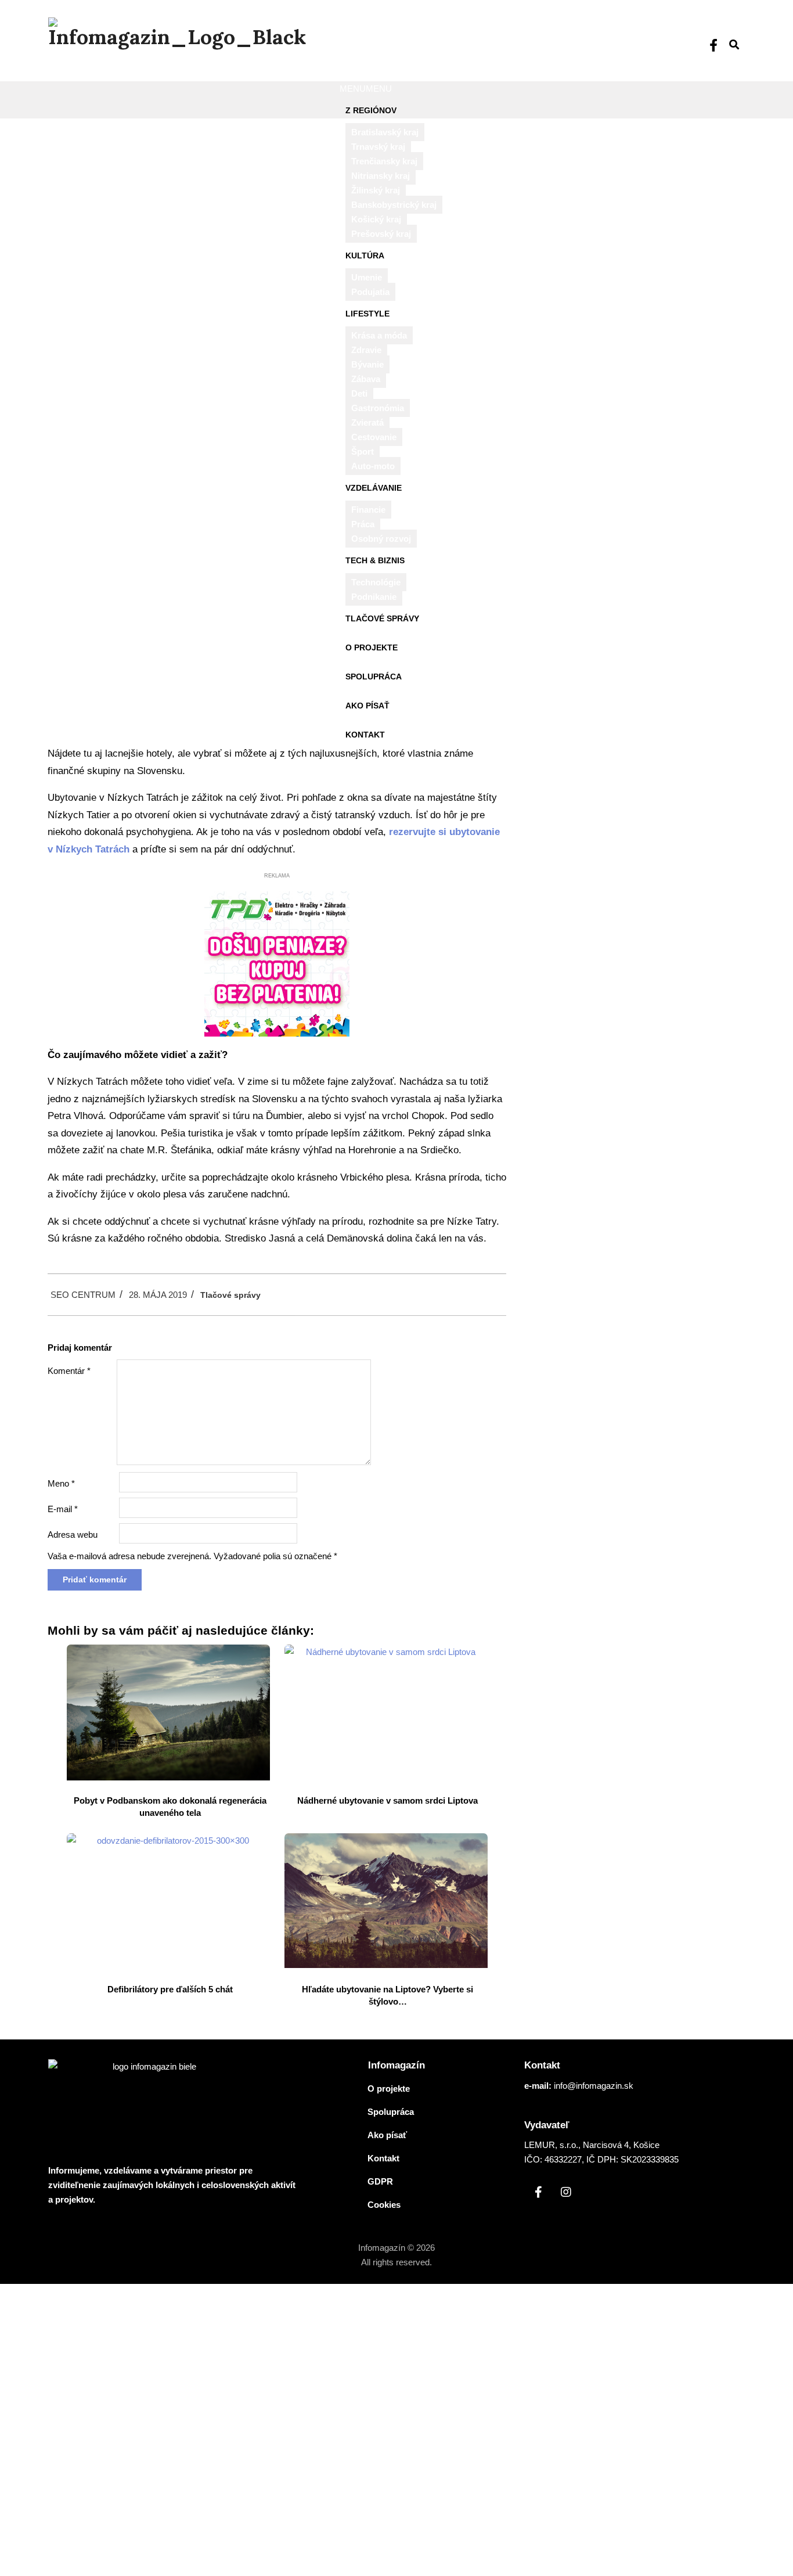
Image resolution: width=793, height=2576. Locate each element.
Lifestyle (367, 314)
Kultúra (365, 256)
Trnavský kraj (378, 147)
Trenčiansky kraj (384, 161)
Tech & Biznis (375, 560)
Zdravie (366, 350)
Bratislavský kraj (385, 132)
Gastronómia (378, 408)
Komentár (69, 1371)
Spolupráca (374, 677)
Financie (368, 510)
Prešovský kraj (381, 234)
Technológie (376, 582)
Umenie (367, 277)
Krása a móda (379, 335)
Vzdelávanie (374, 488)
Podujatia (370, 292)
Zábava (366, 379)
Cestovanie (374, 437)
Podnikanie (374, 597)
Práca (363, 524)
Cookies (384, 2205)
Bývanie (367, 364)
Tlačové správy (382, 618)
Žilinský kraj (376, 190)
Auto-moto (373, 466)
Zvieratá (367, 422)
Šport (363, 451)
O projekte (372, 647)
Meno (61, 1483)
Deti (359, 393)
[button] (366, 89)
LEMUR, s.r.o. (551, 2145)
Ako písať (367, 706)
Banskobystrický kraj (394, 205)
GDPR (380, 2181)
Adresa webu (73, 1535)
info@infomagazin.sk (594, 2086)
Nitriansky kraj (381, 176)
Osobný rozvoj (381, 539)
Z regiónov (371, 110)
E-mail (63, 1509)
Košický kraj (376, 219)
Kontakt (365, 735)
